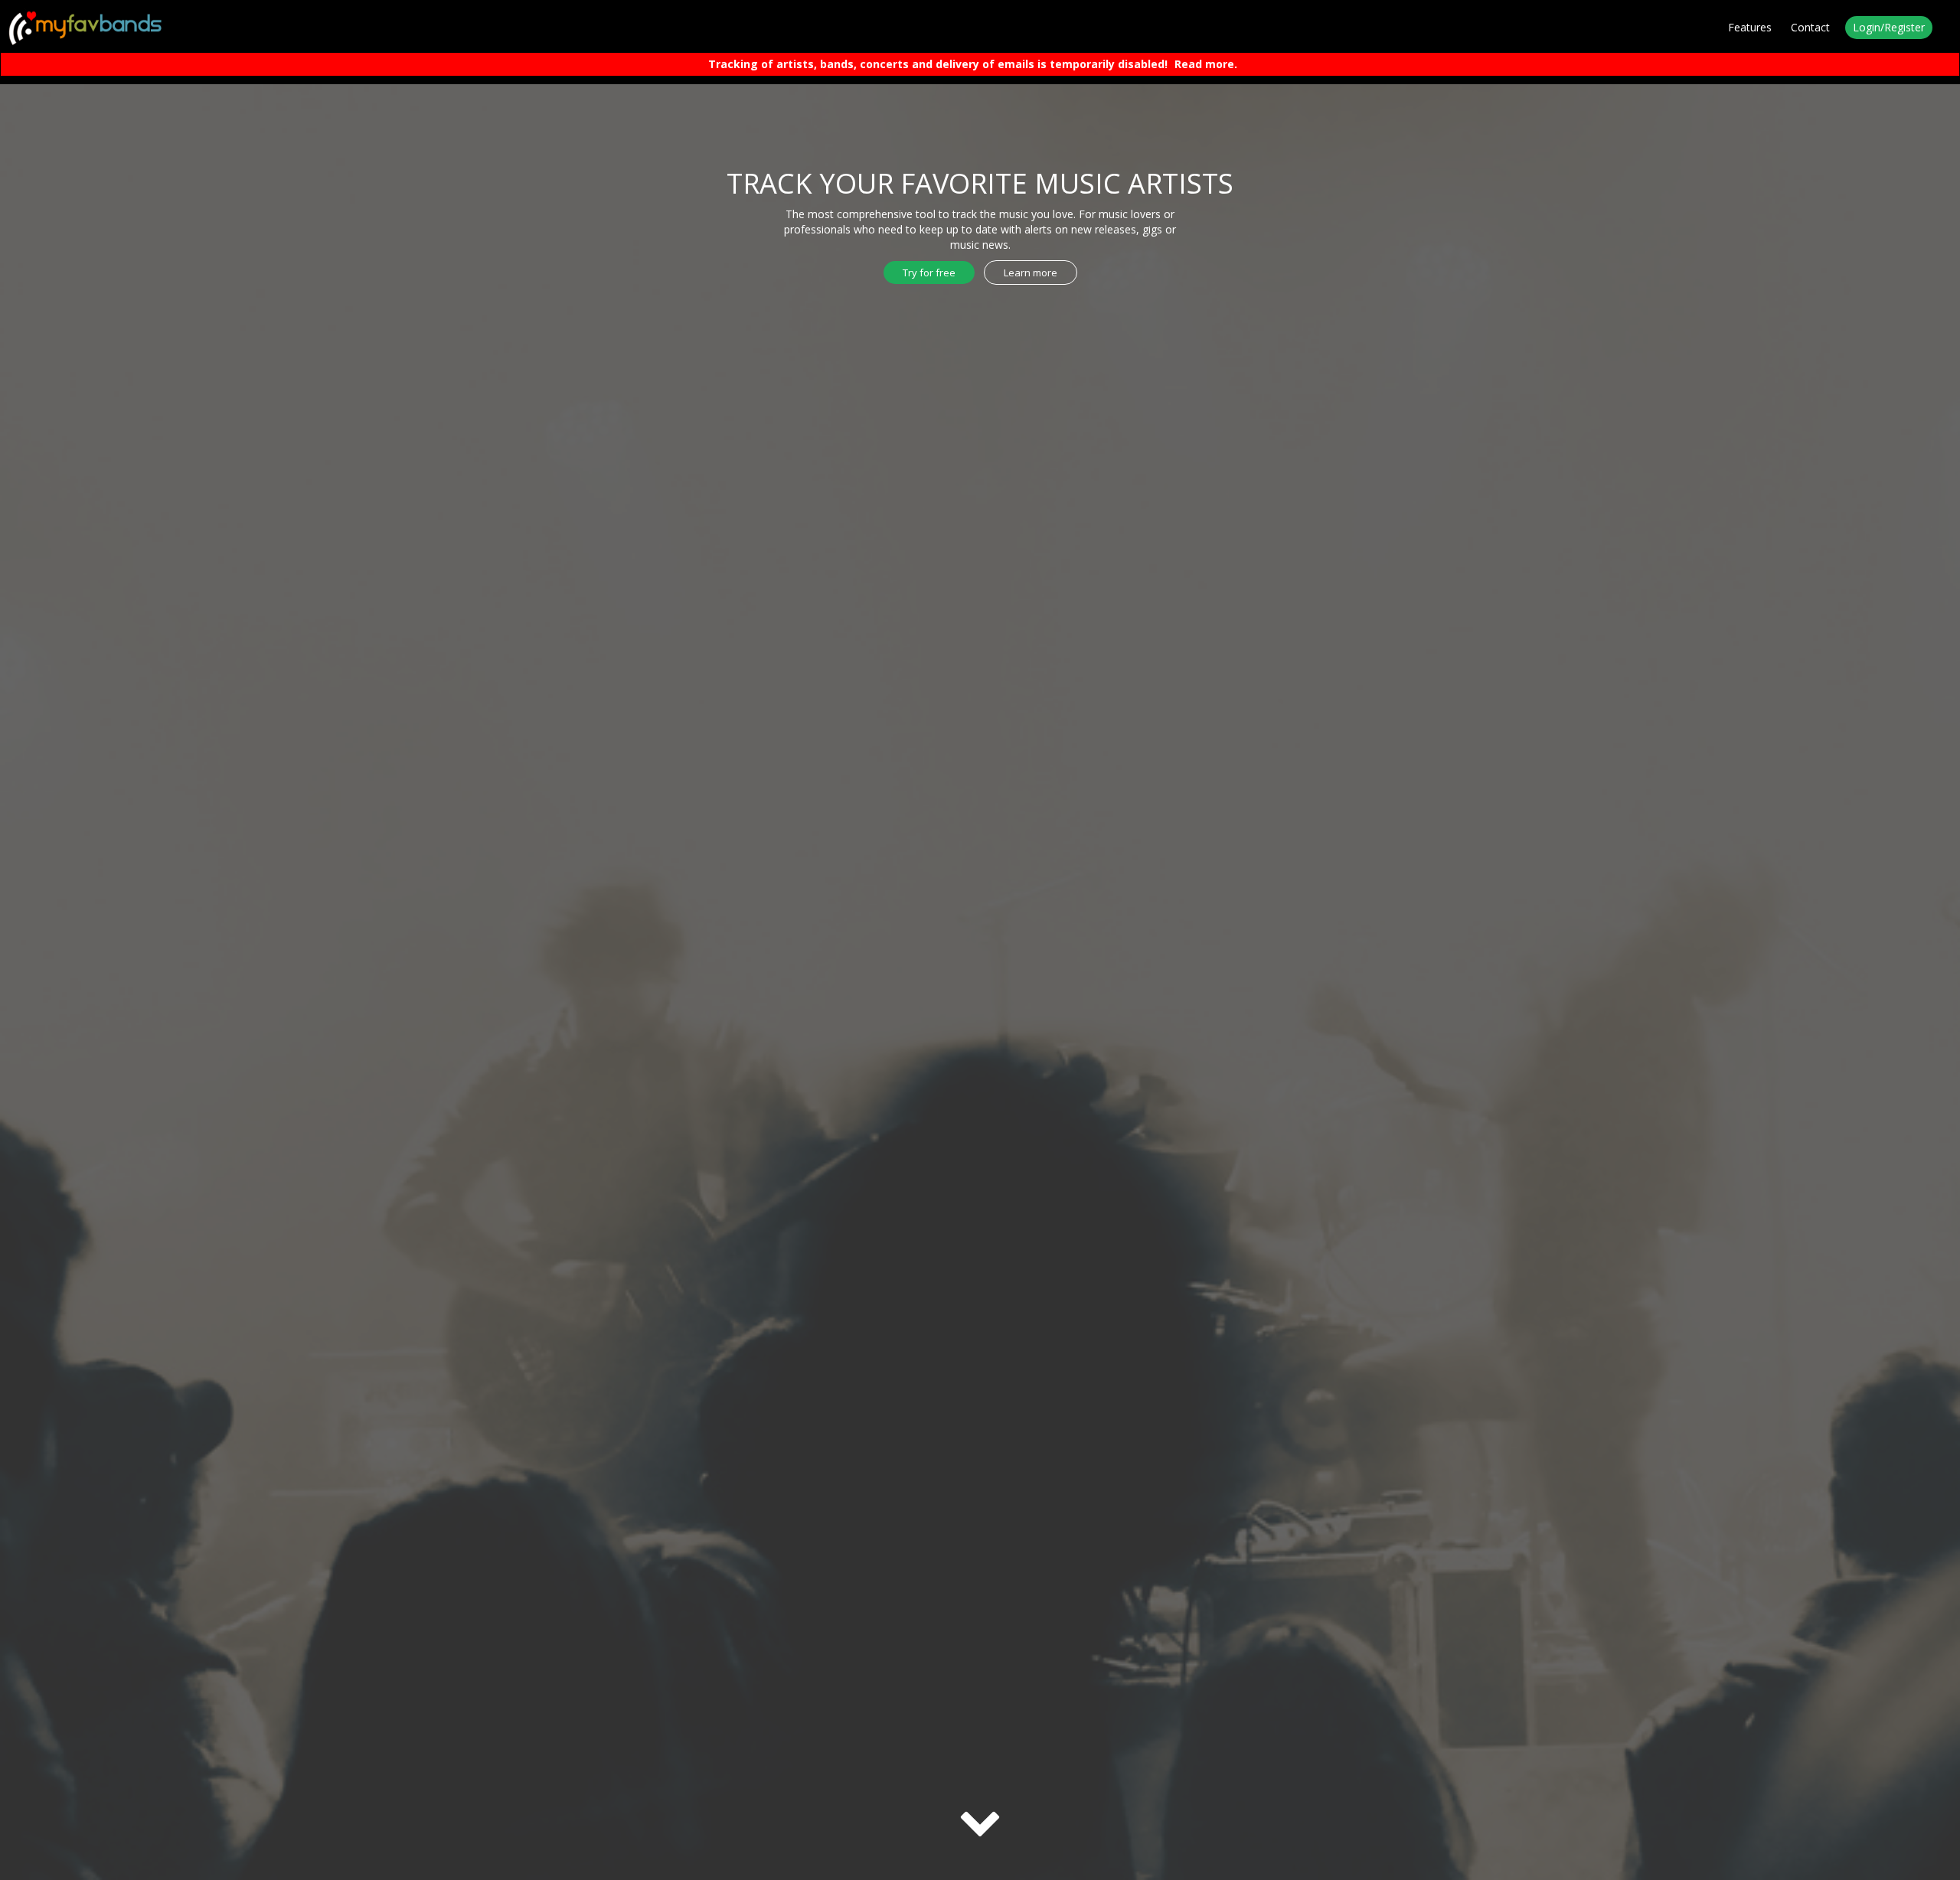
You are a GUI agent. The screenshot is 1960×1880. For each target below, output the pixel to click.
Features (1750, 27)
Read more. (1206, 64)
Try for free (929, 273)
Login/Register (1889, 27)
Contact (1810, 27)
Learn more (1031, 273)
